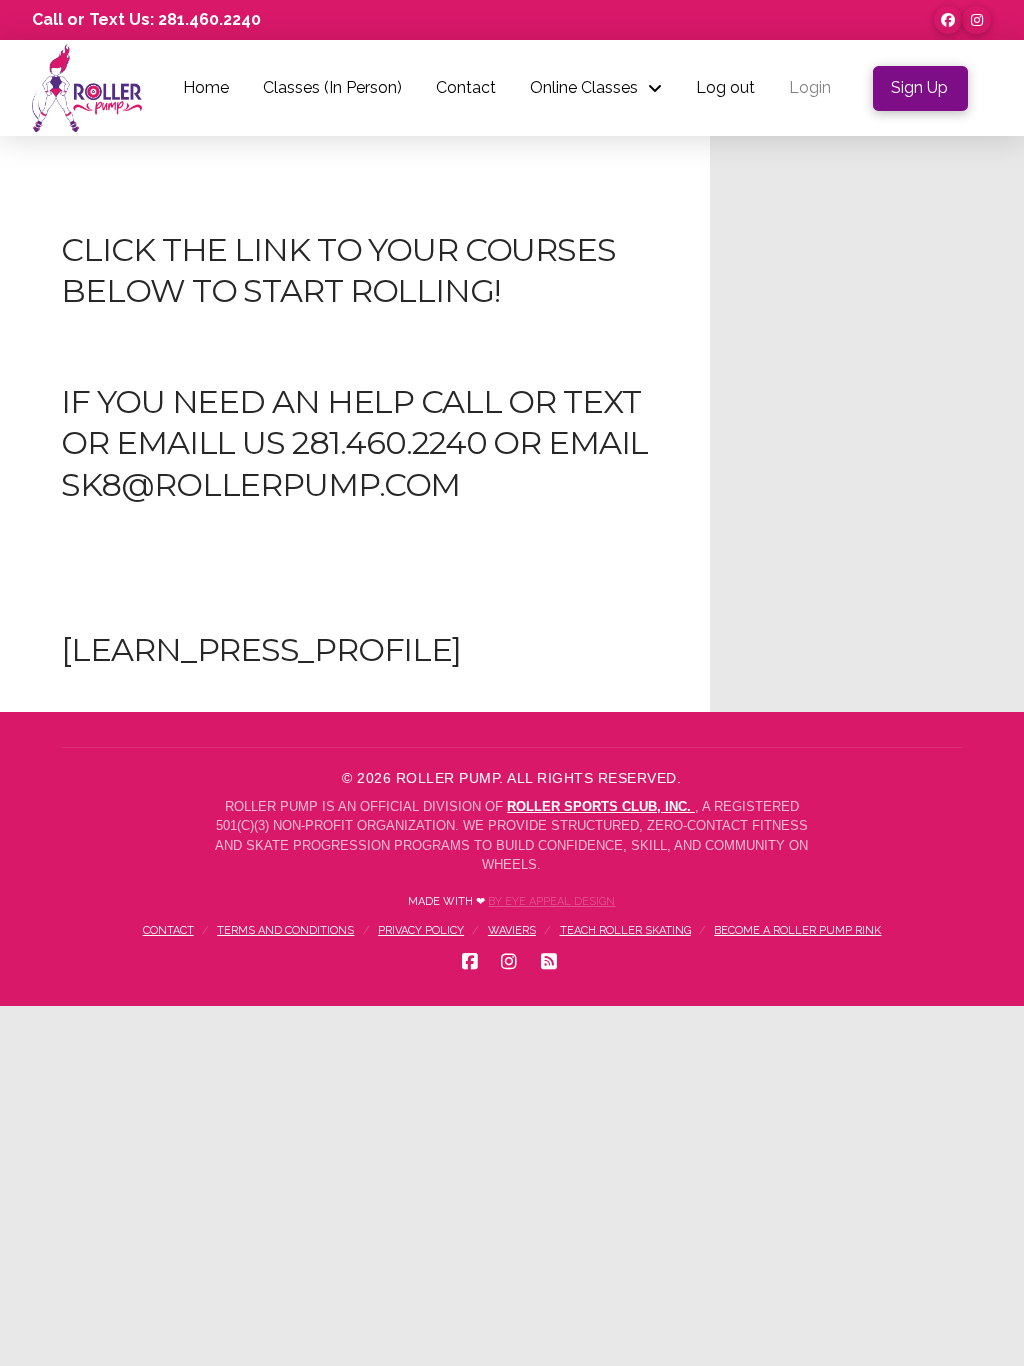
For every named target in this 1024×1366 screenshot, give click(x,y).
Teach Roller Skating (625, 930)
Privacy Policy (421, 930)
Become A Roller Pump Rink (797, 930)
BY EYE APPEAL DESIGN (551, 901)
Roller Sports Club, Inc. (601, 806)
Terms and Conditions (285, 930)
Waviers (512, 930)
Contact (168, 930)
